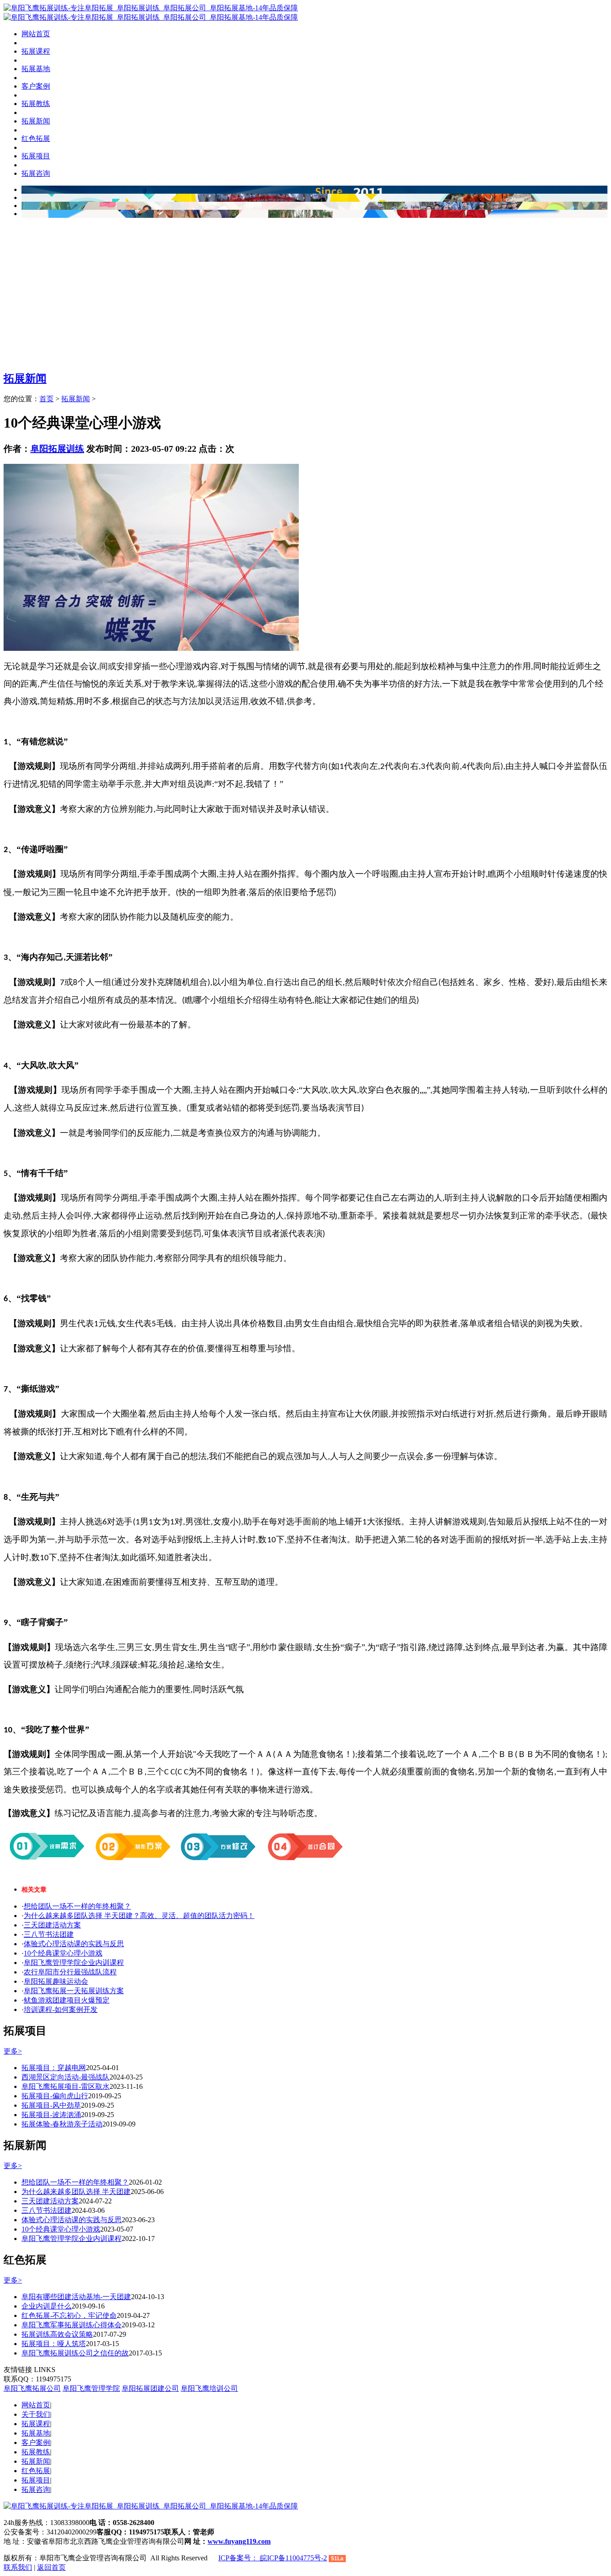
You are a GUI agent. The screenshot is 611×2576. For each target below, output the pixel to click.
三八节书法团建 (49, 1934)
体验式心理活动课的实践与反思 (74, 1944)
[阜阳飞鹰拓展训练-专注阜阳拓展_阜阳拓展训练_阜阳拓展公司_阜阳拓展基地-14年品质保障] (151, 8)
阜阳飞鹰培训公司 (209, 2388)
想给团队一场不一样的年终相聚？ (77, 1906)
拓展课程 (36, 2424)
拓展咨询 (36, 2489)
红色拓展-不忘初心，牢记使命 (69, 2315)
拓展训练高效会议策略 (57, 2334)
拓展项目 (36, 2480)
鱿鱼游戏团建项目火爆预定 (67, 2000)
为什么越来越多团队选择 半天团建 (76, 2192)
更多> (13, 2051)
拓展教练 (36, 2452)
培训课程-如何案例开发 (61, 2009)
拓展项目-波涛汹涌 (51, 2115)
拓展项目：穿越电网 (54, 2068)
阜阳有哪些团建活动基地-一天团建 (76, 2297)
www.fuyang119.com (239, 2541)
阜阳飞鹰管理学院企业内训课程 (74, 1963)
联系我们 (18, 2567)
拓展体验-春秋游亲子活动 (62, 2124)
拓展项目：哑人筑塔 (54, 2344)
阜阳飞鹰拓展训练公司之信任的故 (75, 2353)
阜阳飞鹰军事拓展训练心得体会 (72, 2325)
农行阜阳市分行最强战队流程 (70, 1972)
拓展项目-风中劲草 (51, 2105)
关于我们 (36, 2414)
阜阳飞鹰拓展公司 (32, 2388)
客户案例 (36, 2442)
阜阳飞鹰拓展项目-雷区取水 (66, 2086)
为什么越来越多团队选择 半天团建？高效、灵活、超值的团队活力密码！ (139, 1916)
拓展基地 (36, 2433)
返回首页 (51, 2567)
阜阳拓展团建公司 (150, 2388)
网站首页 (36, 34)
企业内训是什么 (47, 2306)
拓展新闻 (25, 378)
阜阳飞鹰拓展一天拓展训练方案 (74, 1991)
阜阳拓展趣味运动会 (56, 1981)
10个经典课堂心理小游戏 (63, 1953)
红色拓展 (36, 2471)
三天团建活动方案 (52, 1925)
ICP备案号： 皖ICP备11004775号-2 (273, 2558)
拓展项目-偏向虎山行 (55, 2096)
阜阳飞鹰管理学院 (91, 2388)
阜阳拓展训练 (57, 449)
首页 (47, 399)
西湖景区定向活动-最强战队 (66, 2077)
